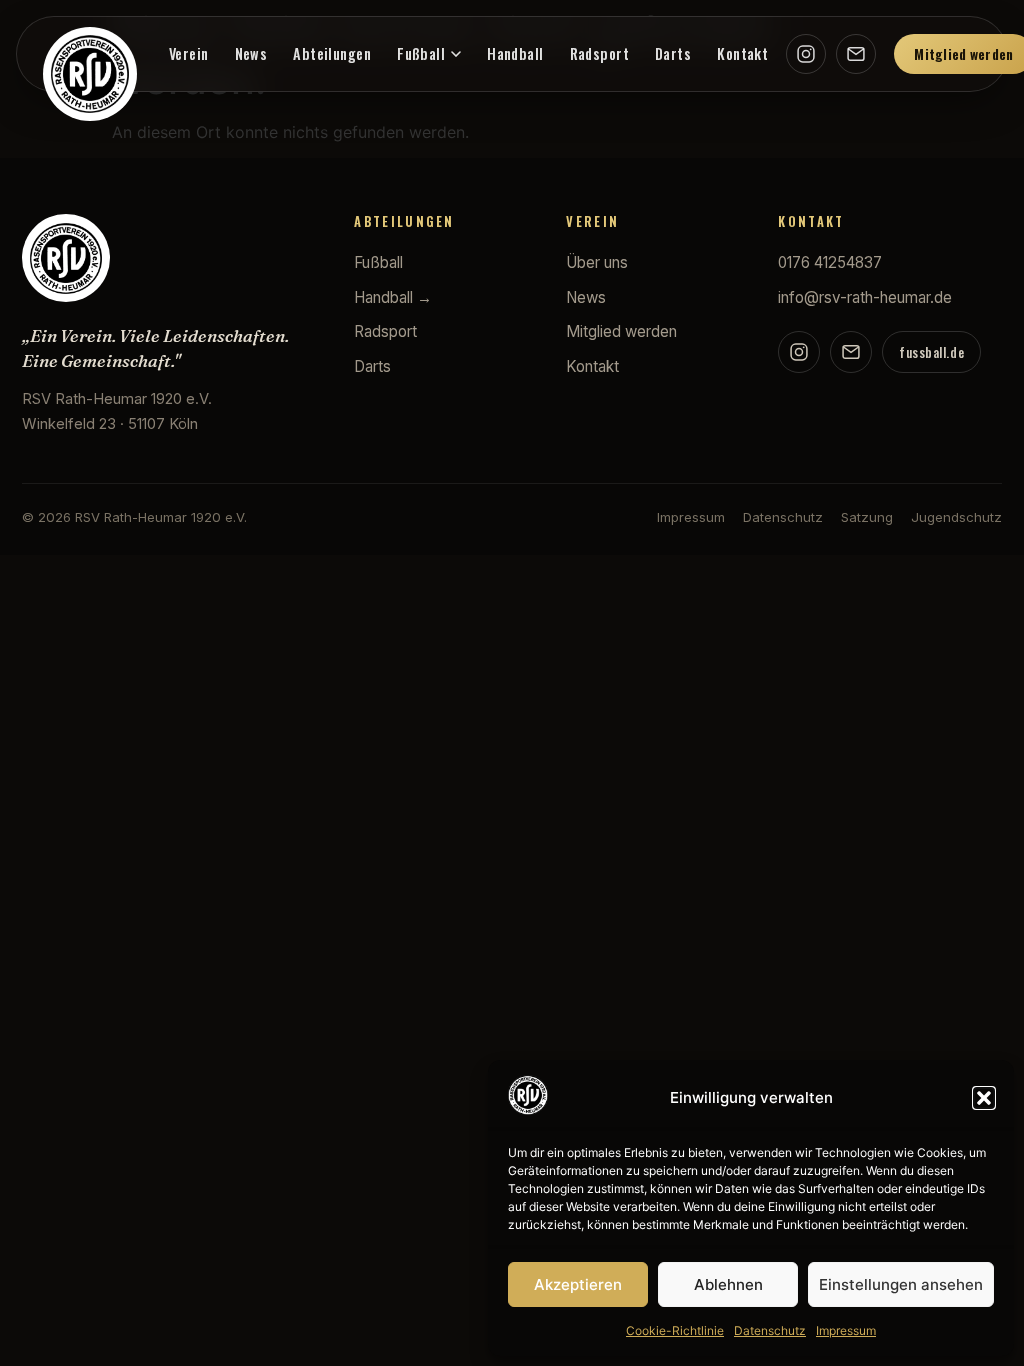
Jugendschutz (956, 517)
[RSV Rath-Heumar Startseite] (90, 74)
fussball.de (931, 352)
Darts (673, 53)
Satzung (867, 517)
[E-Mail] (856, 54)
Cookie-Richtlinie (675, 1330)
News (251, 53)
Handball (515, 53)
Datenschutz (770, 1330)
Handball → (393, 297)
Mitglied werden (621, 331)
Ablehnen (728, 1284)
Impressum (846, 1330)
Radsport (599, 53)
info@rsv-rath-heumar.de (865, 297)
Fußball (421, 53)
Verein (189, 53)
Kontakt (742, 53)
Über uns (597, 262)
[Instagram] (806, 54)
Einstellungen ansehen (901, 1284)
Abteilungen (332, 53)
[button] (984, 1098)
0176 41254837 (830, 262)
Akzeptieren (578, 1284)
